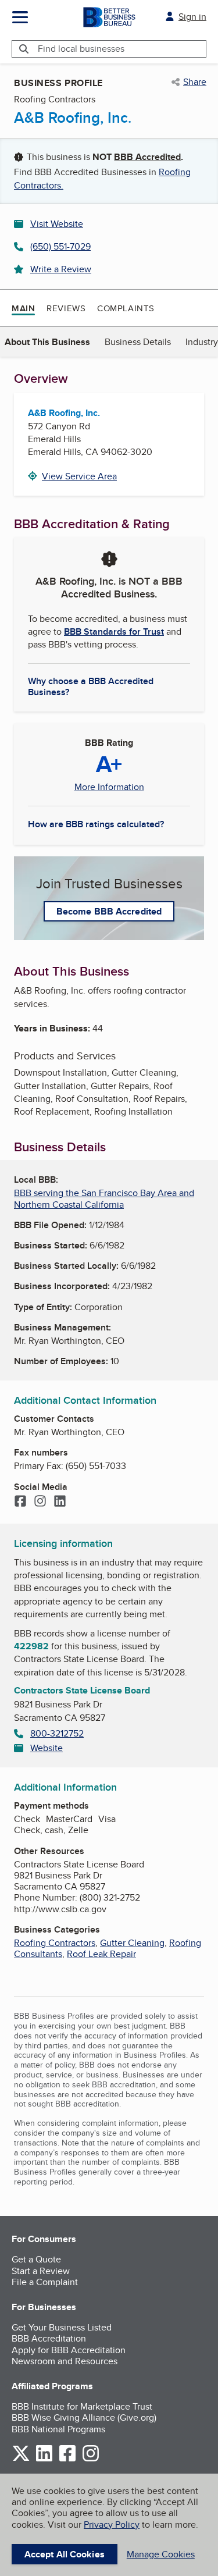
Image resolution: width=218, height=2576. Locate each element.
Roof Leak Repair (101, 1954)
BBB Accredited (147, 157)
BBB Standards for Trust (114, 631)
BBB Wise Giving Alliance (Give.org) (84, 2417)
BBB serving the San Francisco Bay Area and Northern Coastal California (104, 1198)
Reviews (66, 308)
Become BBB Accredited (109, 911)
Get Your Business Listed (62, 2327)
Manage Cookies (161, 2554)
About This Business (47, 342)
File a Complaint (45, 2282)
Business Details (138, 342)
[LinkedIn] (60, 1502)
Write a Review (61, 269)
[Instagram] (40, 1502)
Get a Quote (36, 2259)
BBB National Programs (58, 2429)
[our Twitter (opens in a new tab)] (21, 2459)
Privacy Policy (112, 2525)
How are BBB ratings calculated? (96, 824)
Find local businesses (81, 49)
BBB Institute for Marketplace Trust (82, 2406)
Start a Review (41, 2271)
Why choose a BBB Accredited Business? (91, 686)
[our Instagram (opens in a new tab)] (91, 2459)
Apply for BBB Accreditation (69, 2350)
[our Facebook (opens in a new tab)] (67, 2459)
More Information (109, 787)
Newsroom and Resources (65, 2361)
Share (195, 82)
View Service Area (79, 476)
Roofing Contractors (55, 1943)
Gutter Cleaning (132, 1943)
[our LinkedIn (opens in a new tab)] (44, 2459)
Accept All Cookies (65, 2554)
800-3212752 (57, 1733)
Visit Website (57, 224)
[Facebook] (20, 1502)
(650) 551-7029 (60, 246)
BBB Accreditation (49, 2338)
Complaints (126, 308)
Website (47, 1748)
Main (23, 308)
